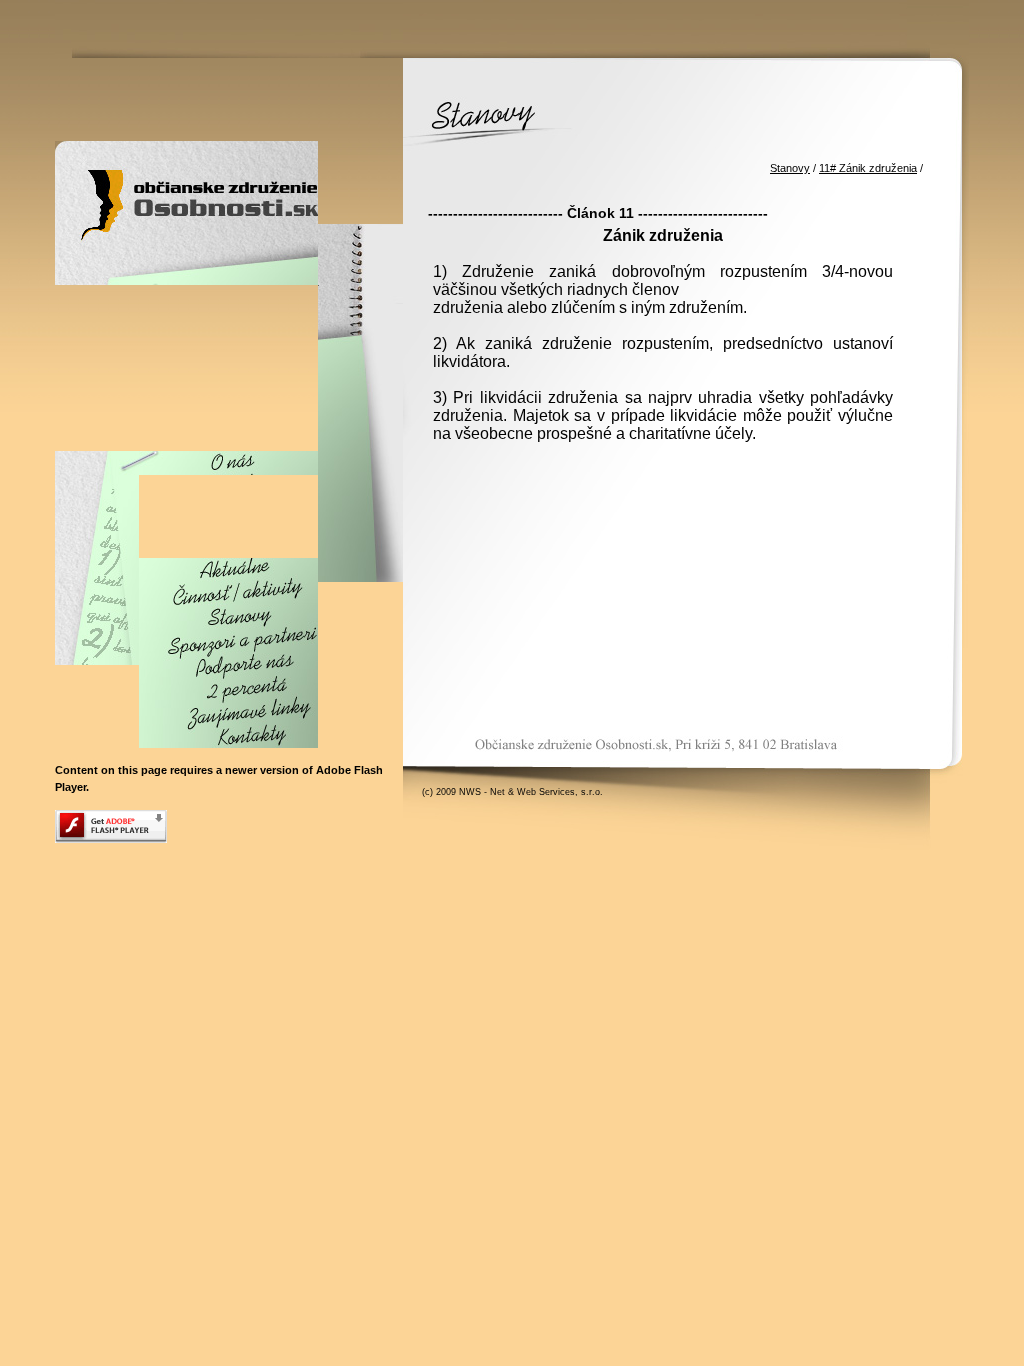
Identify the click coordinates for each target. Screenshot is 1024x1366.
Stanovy (790, 168)
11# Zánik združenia (868, 168)
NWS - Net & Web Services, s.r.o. (531, 792)
